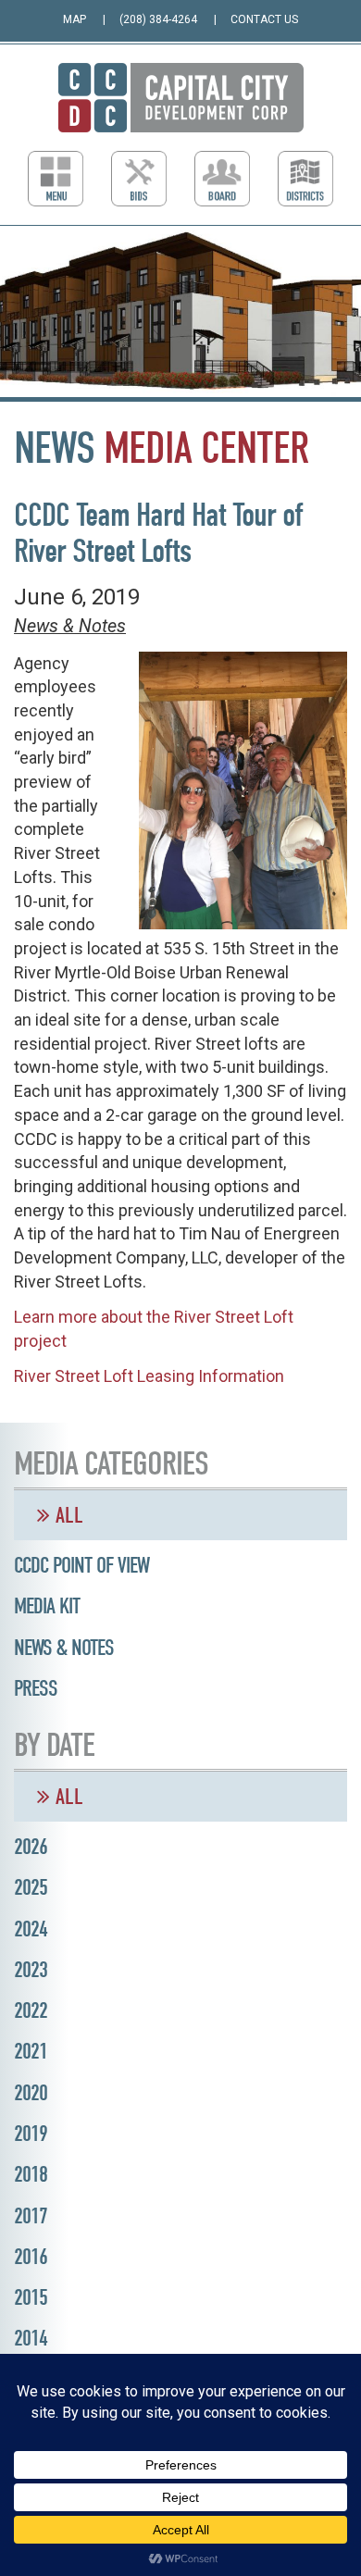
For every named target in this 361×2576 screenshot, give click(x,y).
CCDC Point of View (81, 1565)
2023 (31, 1970)
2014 (31, 2338)
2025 (31, 1887)
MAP (75, 19)
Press (36, 1688)
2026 (31, 1847)
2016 (31, 2257)
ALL (67, 1515)
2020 (31, 2093)
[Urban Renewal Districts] (305, 179)
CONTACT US (264, 19)
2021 (31, 2051)
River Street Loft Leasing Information (149, 1376)
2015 (31, 2297)
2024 (31, 1929)
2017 (31, 2216)
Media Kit (47, 1606)
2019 (31, 2134)
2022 (31, 2010)
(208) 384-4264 (158, 19)
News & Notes (70, 626)
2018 (31, 2174)
